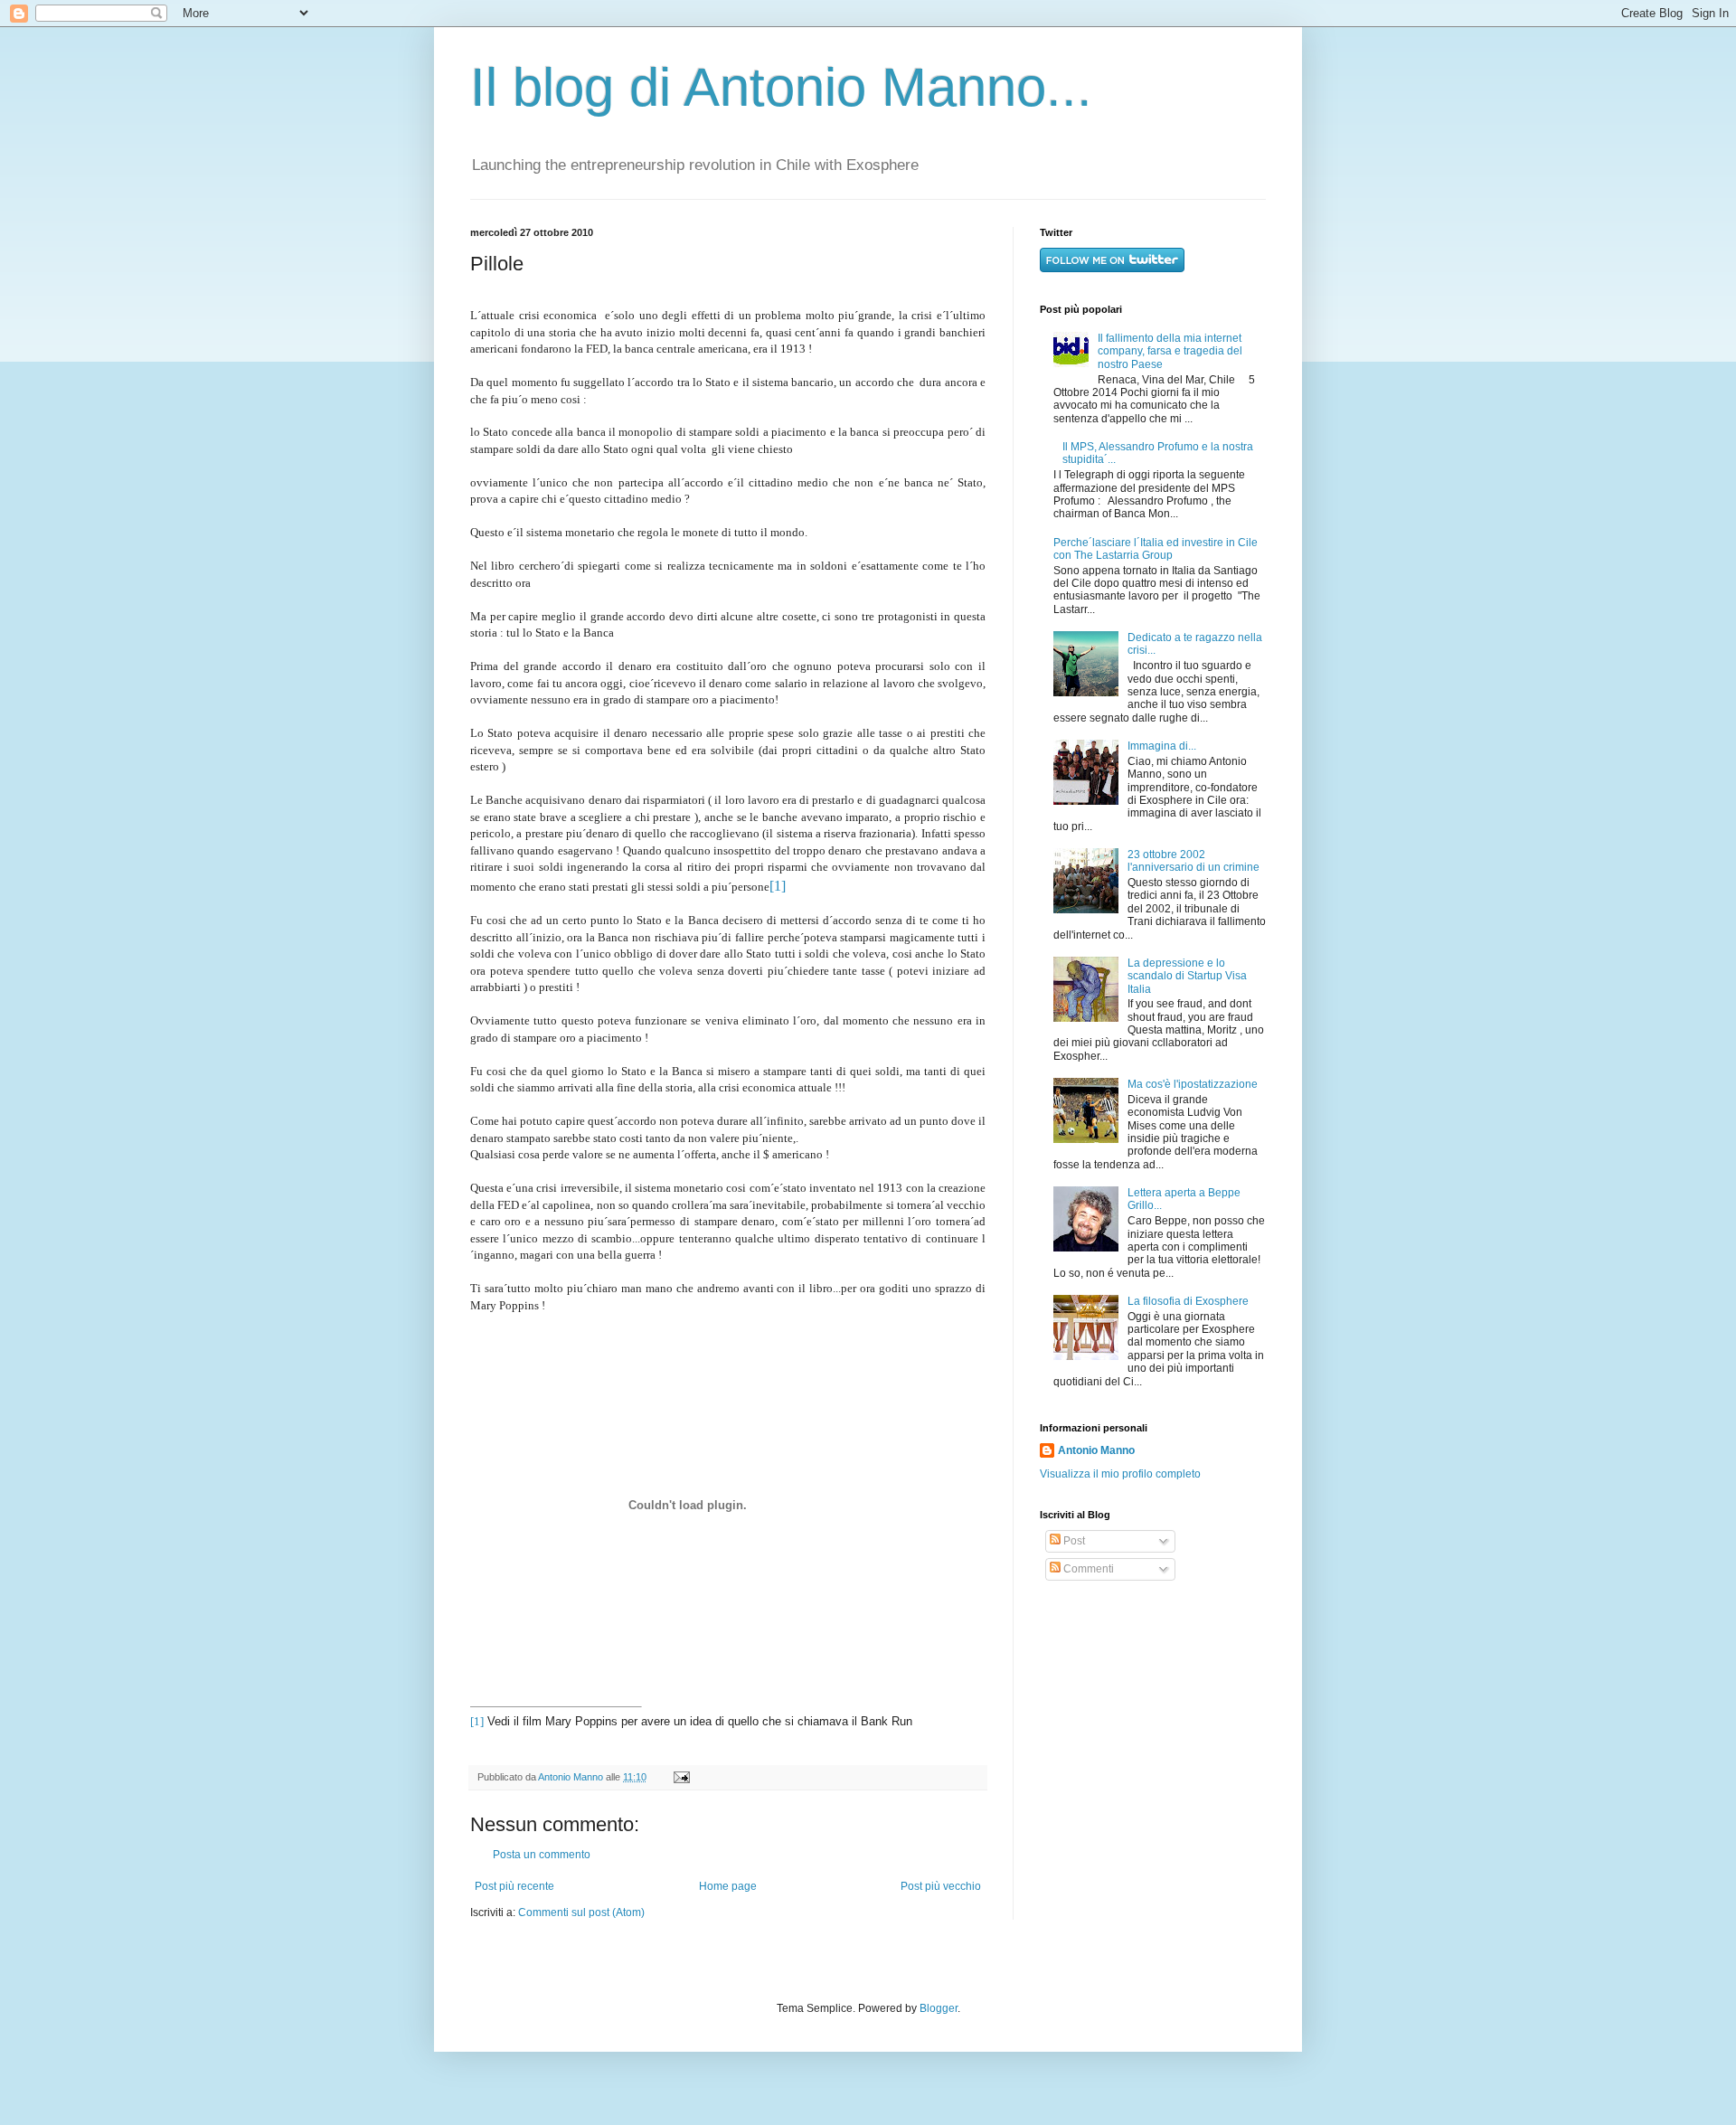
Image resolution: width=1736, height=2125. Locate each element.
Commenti (1087, 1569)
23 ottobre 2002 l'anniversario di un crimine (1193, 861)
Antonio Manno (572, 1777)
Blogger (939, 2008)
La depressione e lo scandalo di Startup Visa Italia (1187, 976)
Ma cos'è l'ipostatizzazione (1193, 1084)
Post (1073, 1541)
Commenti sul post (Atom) (581, 1912)
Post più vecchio (941, 1886)
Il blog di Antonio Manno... (781, 87)
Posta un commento (542, 1855)
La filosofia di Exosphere (1188, 1301)
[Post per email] (679, 1777)
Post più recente (514, 1886)
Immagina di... (1162, 746)
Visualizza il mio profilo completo (1120, 1474)
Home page (728, 1886)
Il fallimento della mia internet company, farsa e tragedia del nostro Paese (1170, 351)
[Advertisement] (1153, 1726)
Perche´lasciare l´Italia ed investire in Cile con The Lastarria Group (1156, 549)
